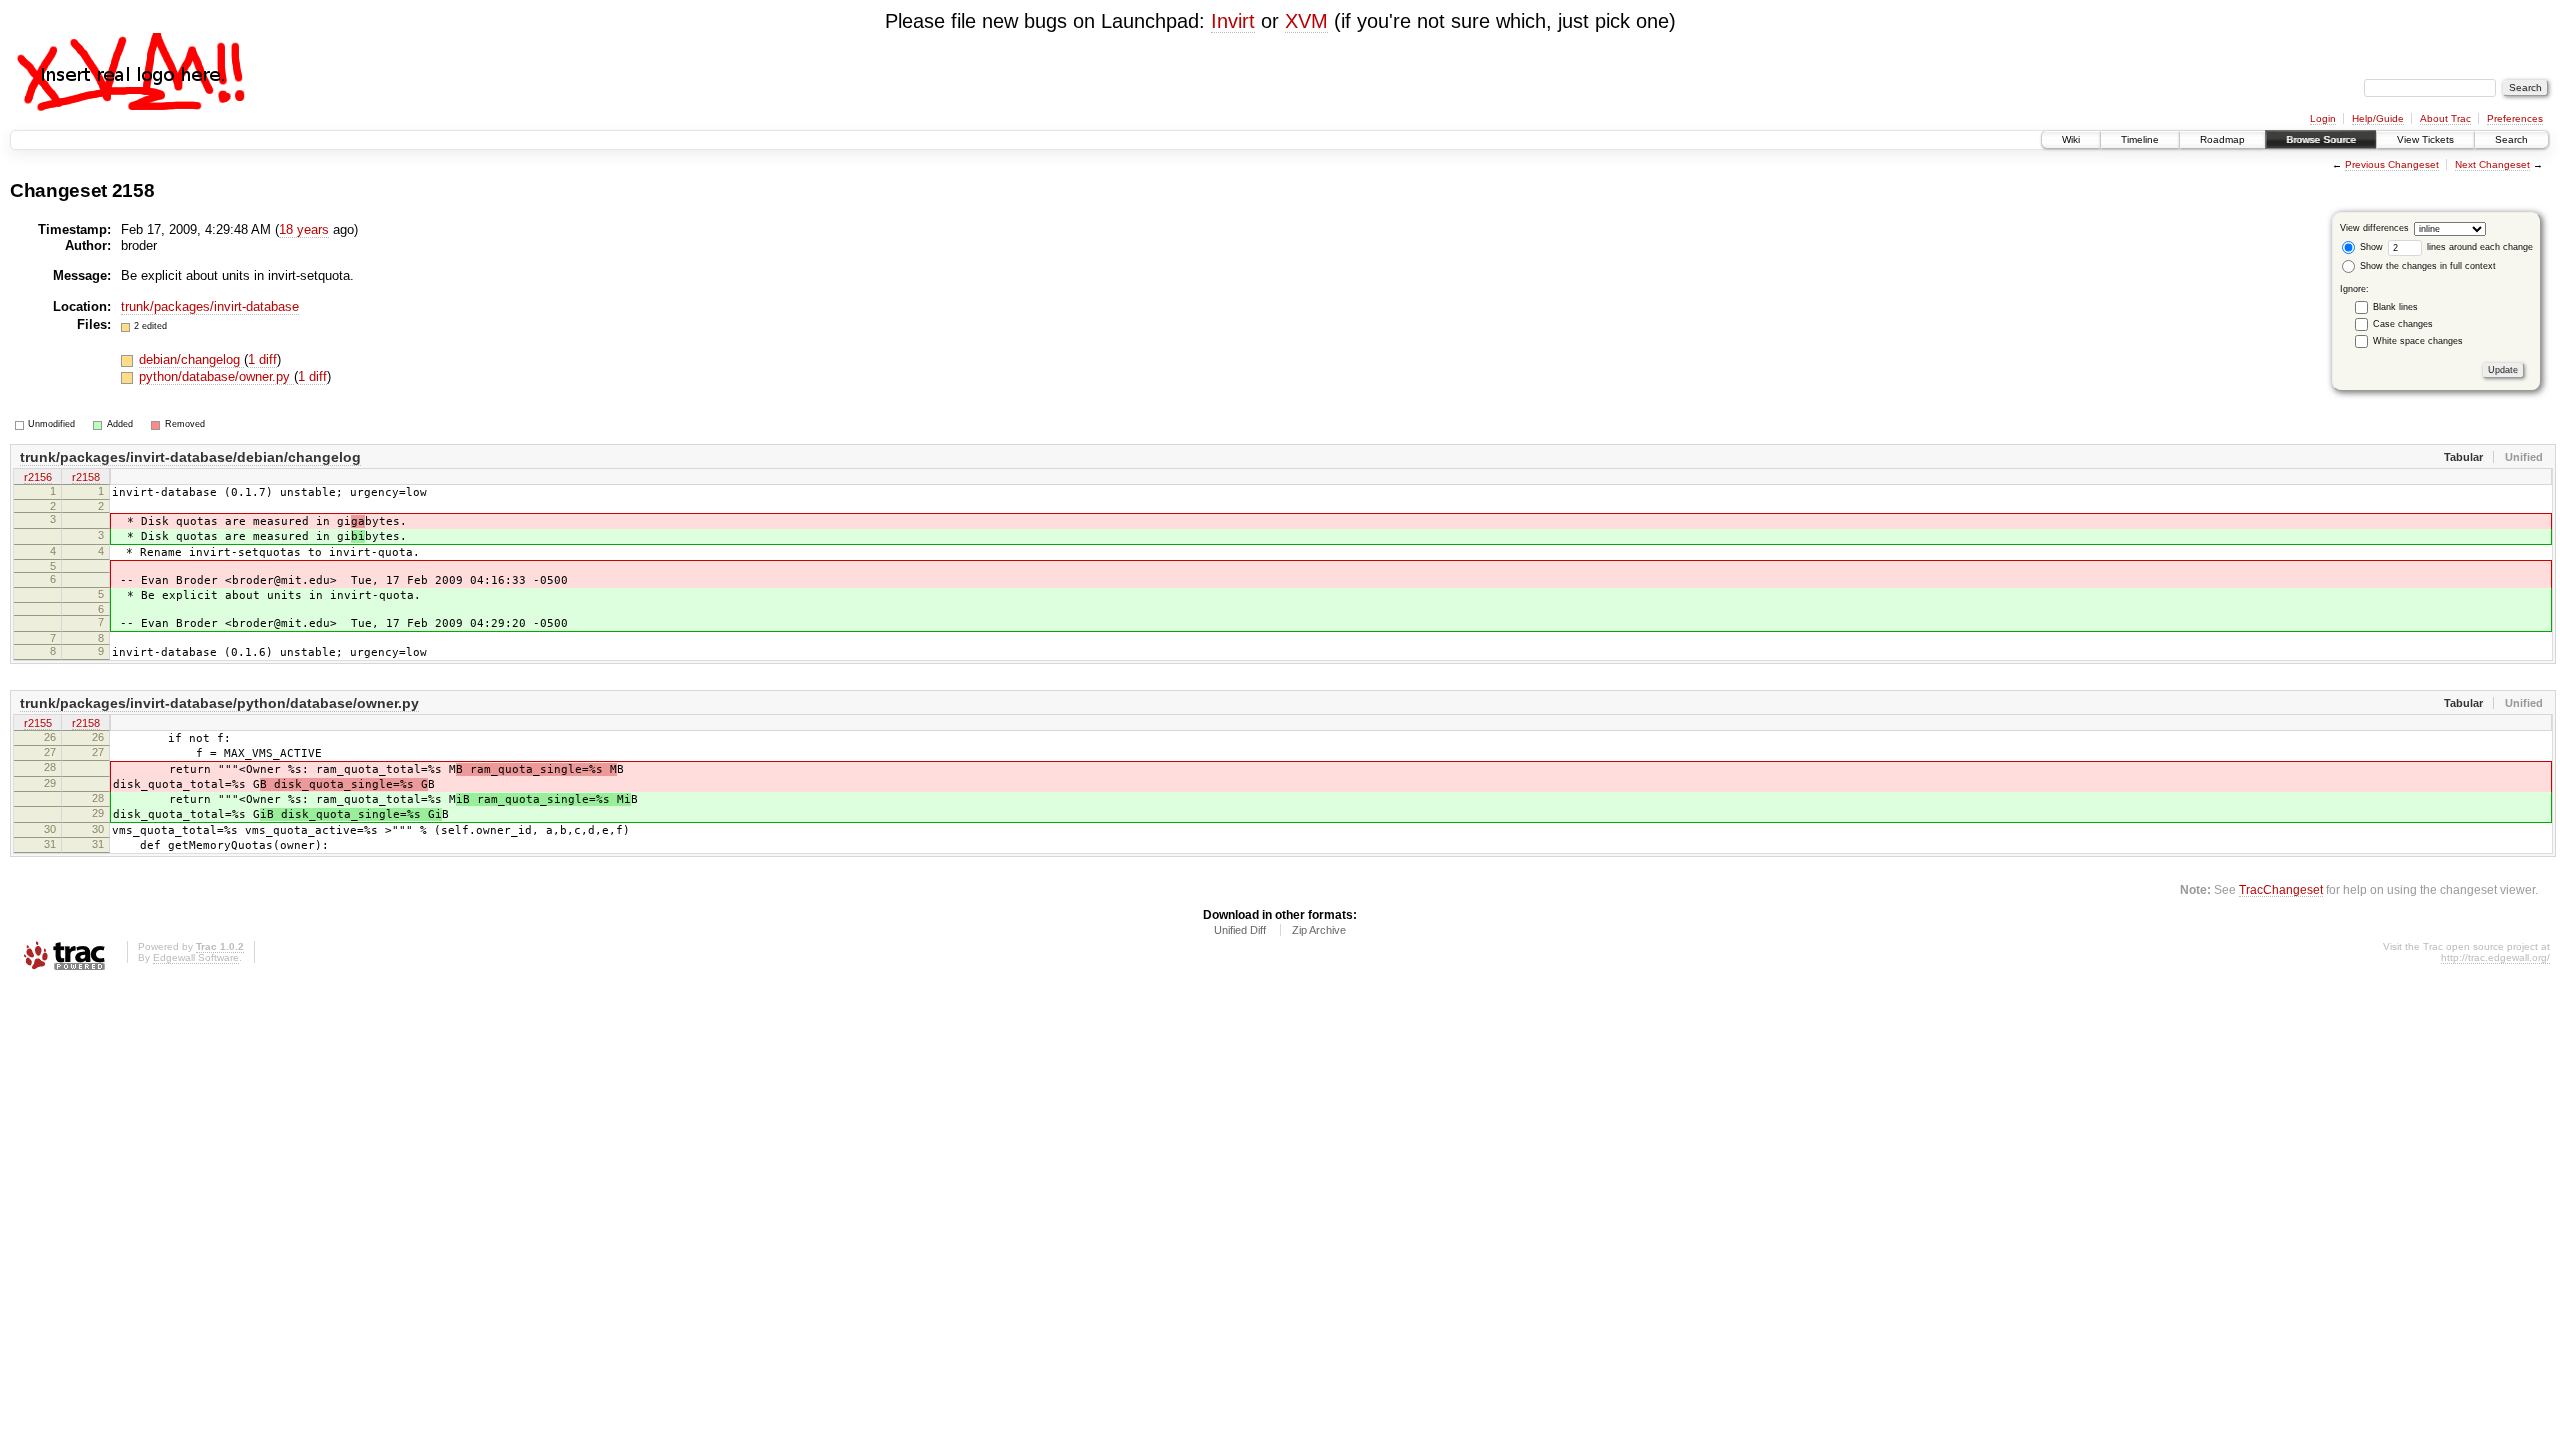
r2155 (38, 723)
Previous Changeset (2392, 164)
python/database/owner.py (216, 376)
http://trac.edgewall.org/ (2495, 957)
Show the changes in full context (2426, 266)
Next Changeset (2492, 164)
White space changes (2418, 341)
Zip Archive (1319, 930)
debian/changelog (191, 359)
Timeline (2140, 139)
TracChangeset (2281, 889)
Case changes (2403, 324)
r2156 (38, 477)
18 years (304, 229)
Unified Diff (1240, 930)
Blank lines (2395, 307)
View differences (2374, 228)
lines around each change (2478, 247)
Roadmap (2222, 139)
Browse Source (2321, 139)
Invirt (1233, 21)
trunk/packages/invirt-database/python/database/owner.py (219, 703)
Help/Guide (2378, 118)
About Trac (2445, 118)
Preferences (2515, 118)
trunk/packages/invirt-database (210, 306)
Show (2370, 247)
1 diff (262, 359)
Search (2511, 139)
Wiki (2071, 139)
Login (2323, 118)
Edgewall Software (196, 957)
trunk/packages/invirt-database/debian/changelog (190, 457)
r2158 (86, 477)
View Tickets (2425, 139)
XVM (1306, 21)
